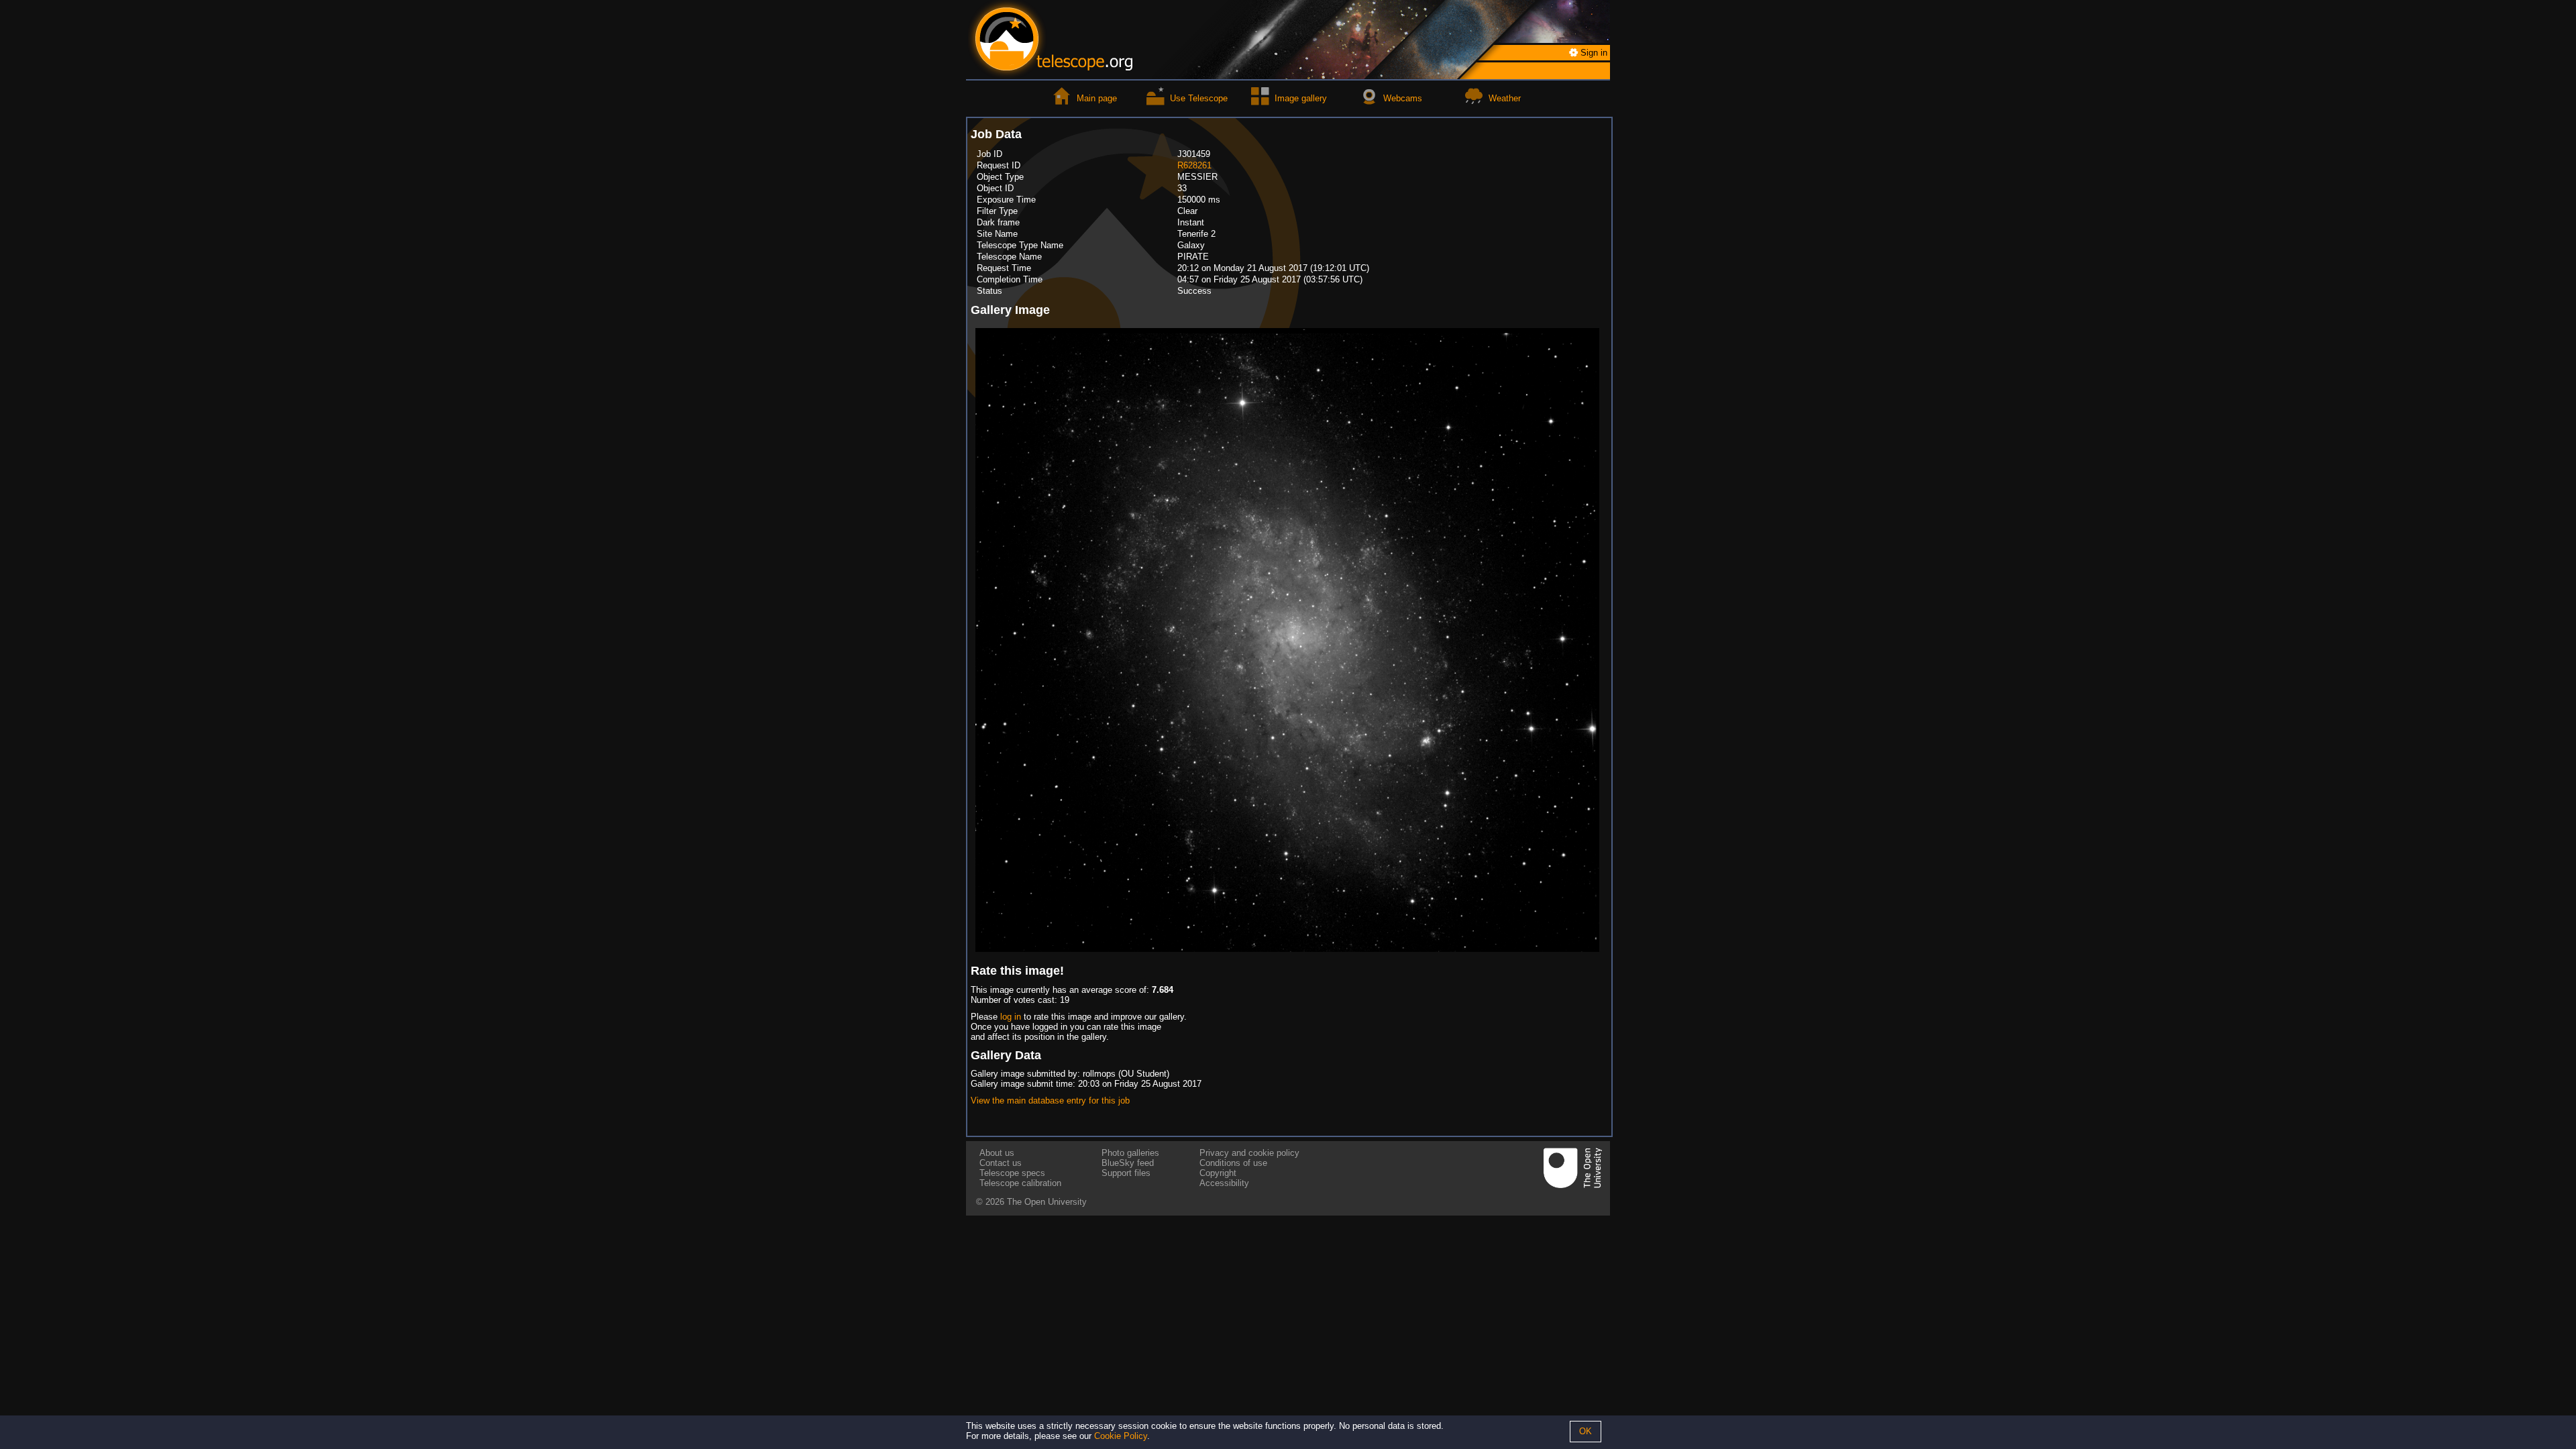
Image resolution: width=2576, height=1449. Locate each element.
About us (997, 1153)
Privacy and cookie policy (1249, 1153)
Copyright (1218, 1173)
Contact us (1001, 1163)
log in (1011, 1017)
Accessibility (1224, 1183)
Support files (1126, 1173)
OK (1586, 1431)
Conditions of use (1233, 1163)
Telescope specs (1012, 1173)
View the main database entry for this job (1050, 1101)
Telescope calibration (1020, 1183)
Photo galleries (1130, 1153)
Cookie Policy (1121, 1436)
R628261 (1194, 165)
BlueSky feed (1128, 1163)
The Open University (1047, 1202)
